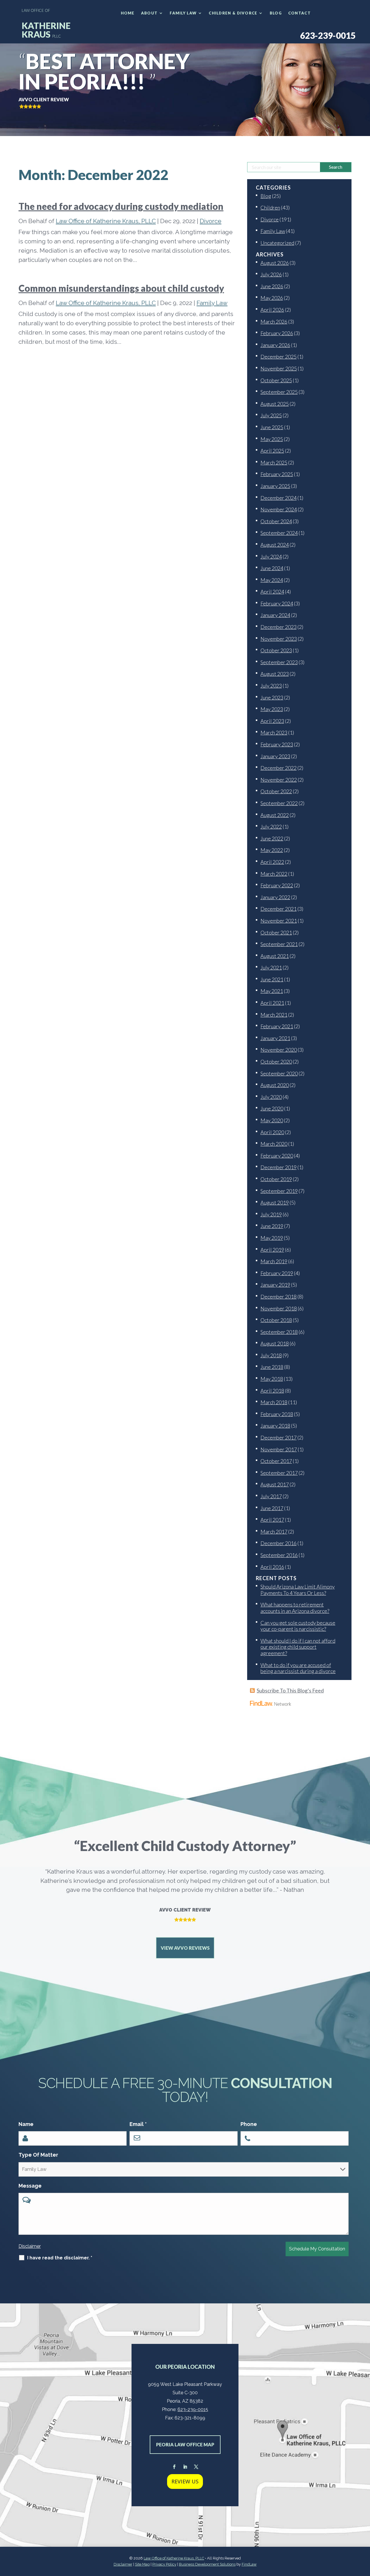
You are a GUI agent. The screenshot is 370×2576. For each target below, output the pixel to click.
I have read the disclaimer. (60, 2258)
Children (270, 208)
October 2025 (276, 380)
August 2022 (275, 815)
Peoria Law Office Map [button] (185, 2444)
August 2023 (275, 674)
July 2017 (271, 1496)
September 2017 (279, 1473)
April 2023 (272, 721)
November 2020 (279, 1050)
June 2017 (272, 1508)
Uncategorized (277, 243)
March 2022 (274, 874)
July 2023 (271, 686)
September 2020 (279, 1073)
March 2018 (274, 1402)
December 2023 (279, 627)
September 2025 (279, 392)
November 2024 (279, 509)
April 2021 (272, 1003)
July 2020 (271, 1097)
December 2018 (279, 1297)
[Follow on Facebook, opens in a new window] (174, 2467)
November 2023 (279, 639)
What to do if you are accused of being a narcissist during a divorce (298, 1668)
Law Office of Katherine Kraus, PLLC (106, 221)
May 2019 (272, 1238)
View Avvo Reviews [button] (185, 1948)
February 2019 (277, 1273)
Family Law (183, 13)
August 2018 (275, 1343)
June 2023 (272, 697)
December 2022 (279, 768)
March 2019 (274, 1261)
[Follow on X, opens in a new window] (196, 2467)
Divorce (211, 221)
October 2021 (276, 932)
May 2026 (272, 298)
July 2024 (271, 557)
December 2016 (279, 1543)
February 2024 (277, 603)
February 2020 (277, 1156)
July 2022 (271, 827)
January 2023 (275, 756)
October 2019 (276, 1179)
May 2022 (272, 850)
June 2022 (272, 838)
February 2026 (277, 333)
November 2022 (279, 780)
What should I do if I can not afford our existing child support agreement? (298, 1647)
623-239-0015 (328, 35)
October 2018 (276, 1320)
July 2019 (271, 1214)
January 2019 (275, 1285)
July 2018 (271, 1355)
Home (128, 13)
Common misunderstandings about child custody (121, 288)
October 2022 (276, 791)
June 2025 (272, 427)
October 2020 (276, 1062)
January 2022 (275, 897)
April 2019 (272, 1250)
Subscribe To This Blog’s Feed (290, 1690)
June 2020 (272, 1108)
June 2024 (272, 568)
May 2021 (272, 991)
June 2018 (272, 1367)
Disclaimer (30, 2246)
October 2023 (276, 650)
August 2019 (275, 1202)
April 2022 (272, 862)
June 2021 (272, 979)
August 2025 (275, 404)
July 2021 (271, 967)
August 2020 (275, 1085)
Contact (299, 13)
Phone (249, 2124)
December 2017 (279, 1437)
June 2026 (272, 286)
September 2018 (279, 1332)
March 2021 (274, 1015)
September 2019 (279, 1191)
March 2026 (274, 322)
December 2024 (279, 498)
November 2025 (279, 368)
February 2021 (277, 1026)
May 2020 (272, 1120)
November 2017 (279, 1449)
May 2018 (272, 1379)
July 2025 (271, 415)
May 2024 (272, 580)
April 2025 (272, 451)
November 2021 (279, 921)
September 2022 (279, 803)
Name (26, 2124)
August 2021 (275, 956)
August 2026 (275, 263)
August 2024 (275, 545)
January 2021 (275, 1038)
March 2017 (274, 1532)
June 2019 (272, 1226)
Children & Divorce (233, 13)
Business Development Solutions (207, 2564)
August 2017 (275, 1484)
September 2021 (279, 944)
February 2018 (277, 1414)
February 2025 (277, 474)
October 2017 (276, 1461)
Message (30, 2186)
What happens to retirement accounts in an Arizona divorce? (295, 1608)
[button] (364, 2534)
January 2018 (275, 1426)
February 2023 (277, 744)
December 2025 (279, 357)
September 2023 (279, 662)
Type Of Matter (38, 2155)
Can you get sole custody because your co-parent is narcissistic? (298, 1626)
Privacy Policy (164, 2564)
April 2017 (272, 1520)
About (149, 13)
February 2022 (277, 885)
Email (138, 2124)
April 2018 (272, 1391)
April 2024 (272, 592)
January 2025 (275, 486)
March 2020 (274, 1144)
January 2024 (275, 615)
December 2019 (279, 1167)
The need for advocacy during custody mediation (121, 206)
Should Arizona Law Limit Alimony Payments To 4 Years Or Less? (298, 1590)
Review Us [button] (185, 2481)
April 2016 (272, 1567)
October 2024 (276, 521)
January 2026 (275, 345)
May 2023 (272, 709)
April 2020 (272, 1132)
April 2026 (272, 310)
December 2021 (279, 909)
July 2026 (271, 274)
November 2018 (279, 1308)
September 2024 (279, 533)
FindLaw (249, 2564)
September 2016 (279, 1555)
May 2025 (272, 439)
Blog (276, 13)
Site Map (142, 2564)
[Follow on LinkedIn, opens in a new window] (185, 2467)
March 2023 (274, 732)
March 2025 (274, 462)
